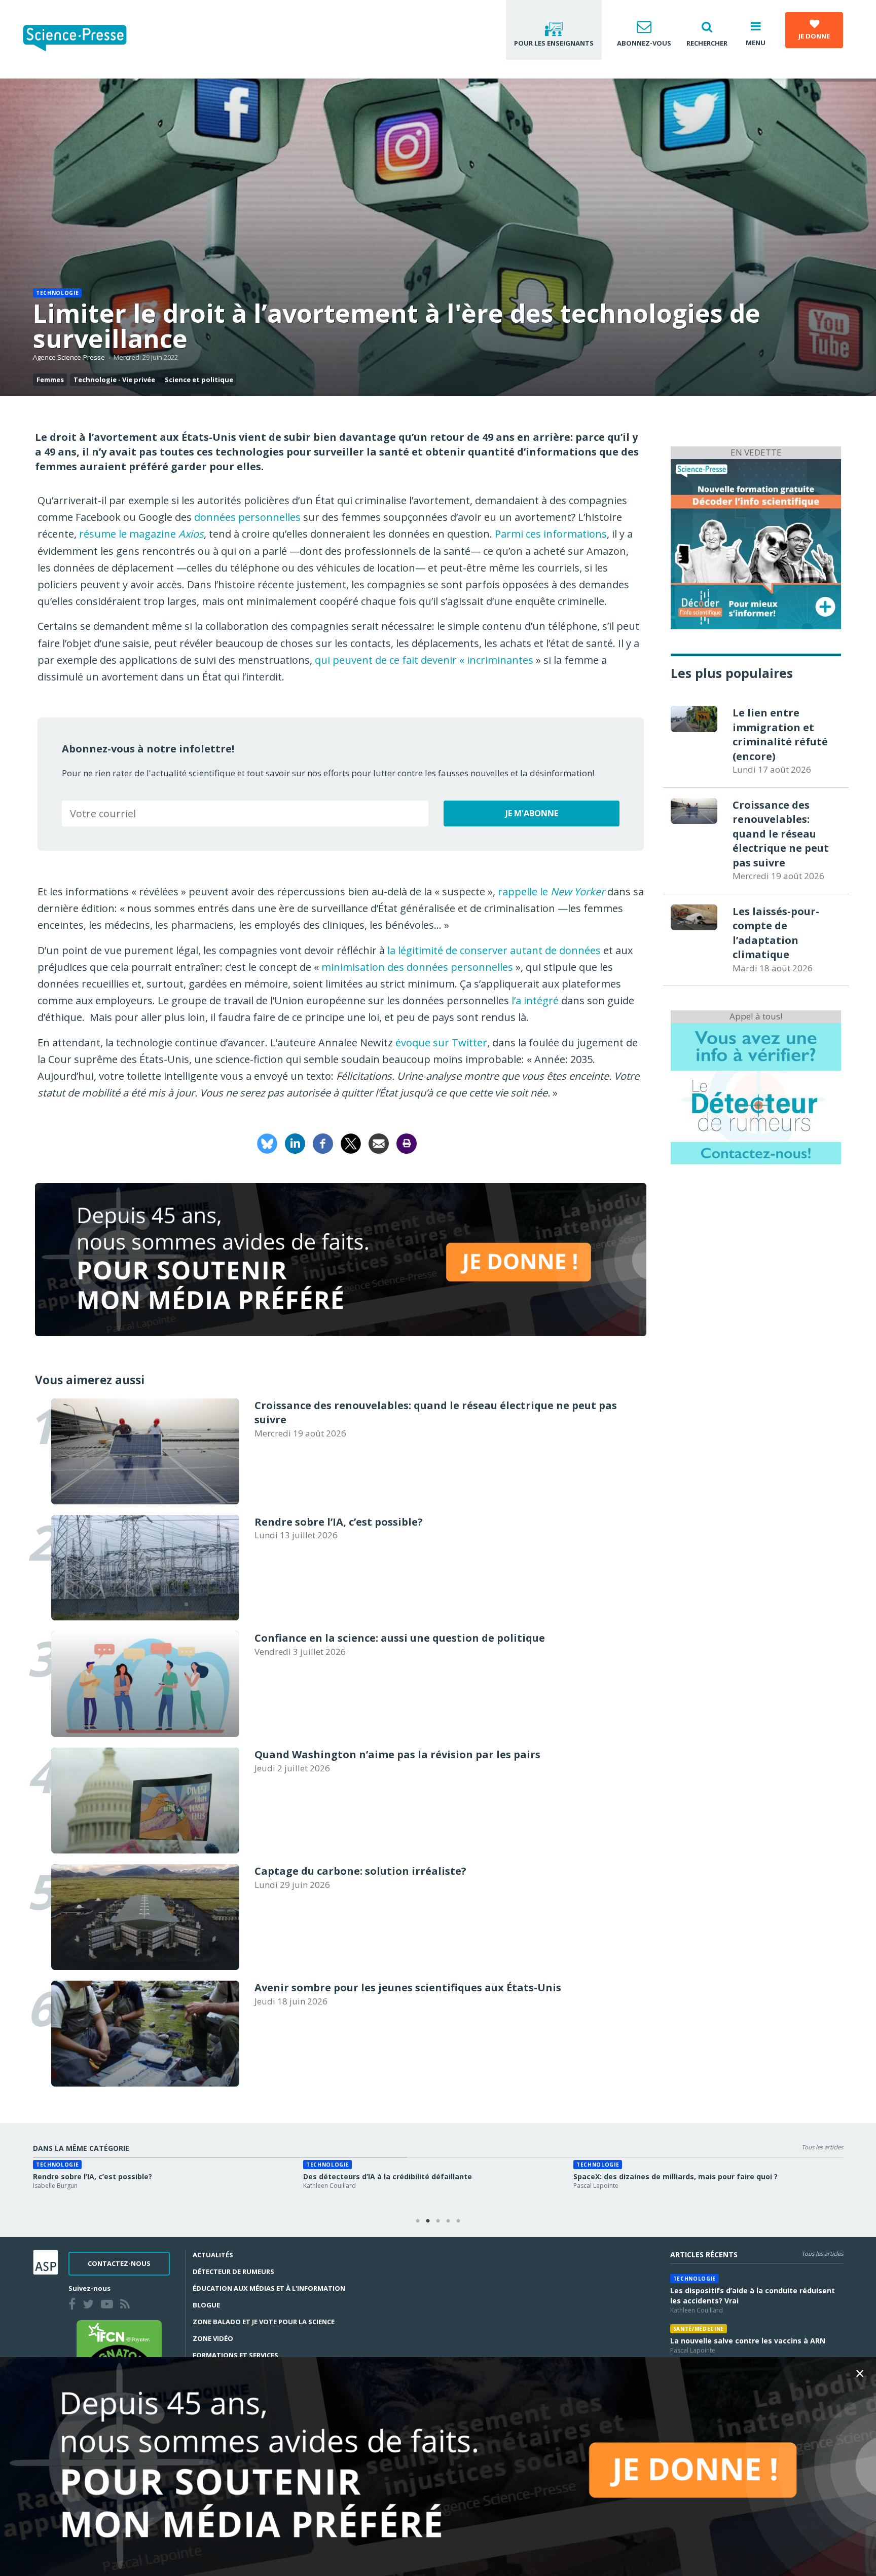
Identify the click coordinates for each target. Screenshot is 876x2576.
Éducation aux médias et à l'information (269, 2288)
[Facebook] (323, 1143)
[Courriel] (379, 1143)
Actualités (213, 2255)
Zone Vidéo (213, 2338)
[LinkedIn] (295, 1143)
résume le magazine (141, 534)
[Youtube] (109, 2305)
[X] (351, 1143)
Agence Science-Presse (69, 357)
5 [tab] (458, 2221)
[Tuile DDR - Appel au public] (756, 1093)
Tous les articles (822, 2147)
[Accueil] (83, 39)
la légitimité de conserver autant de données (494, 950)
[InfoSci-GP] (756, 543)
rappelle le (551, 892)
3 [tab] (438, 2221)
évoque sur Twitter (441, 1043)
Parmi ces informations (551, 534)
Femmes (50, 380)
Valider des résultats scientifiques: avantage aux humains (140, 2176)
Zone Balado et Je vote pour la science (264, 2322)
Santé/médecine (699, 2329)
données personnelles (247, 517)
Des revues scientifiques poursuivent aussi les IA (393, 2176)
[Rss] (127, 2305)
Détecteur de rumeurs (233, 2271)
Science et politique (199, 380)
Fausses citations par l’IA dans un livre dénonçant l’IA (670, 2176)
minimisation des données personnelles (417, 967)
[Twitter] (90, 2305)
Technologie (57, 293)
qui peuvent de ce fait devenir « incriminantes (424, 660)
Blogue (206, 2305)
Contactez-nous (119, 2263)
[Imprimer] (407, 1143)
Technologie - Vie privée (114, 380)
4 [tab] (448, 2221)
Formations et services (235, 2355)
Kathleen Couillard (697, 2310)
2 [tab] (428, 2221)
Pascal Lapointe (693, 2350)
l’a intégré (535, 1000)
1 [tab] (418, 2221)
